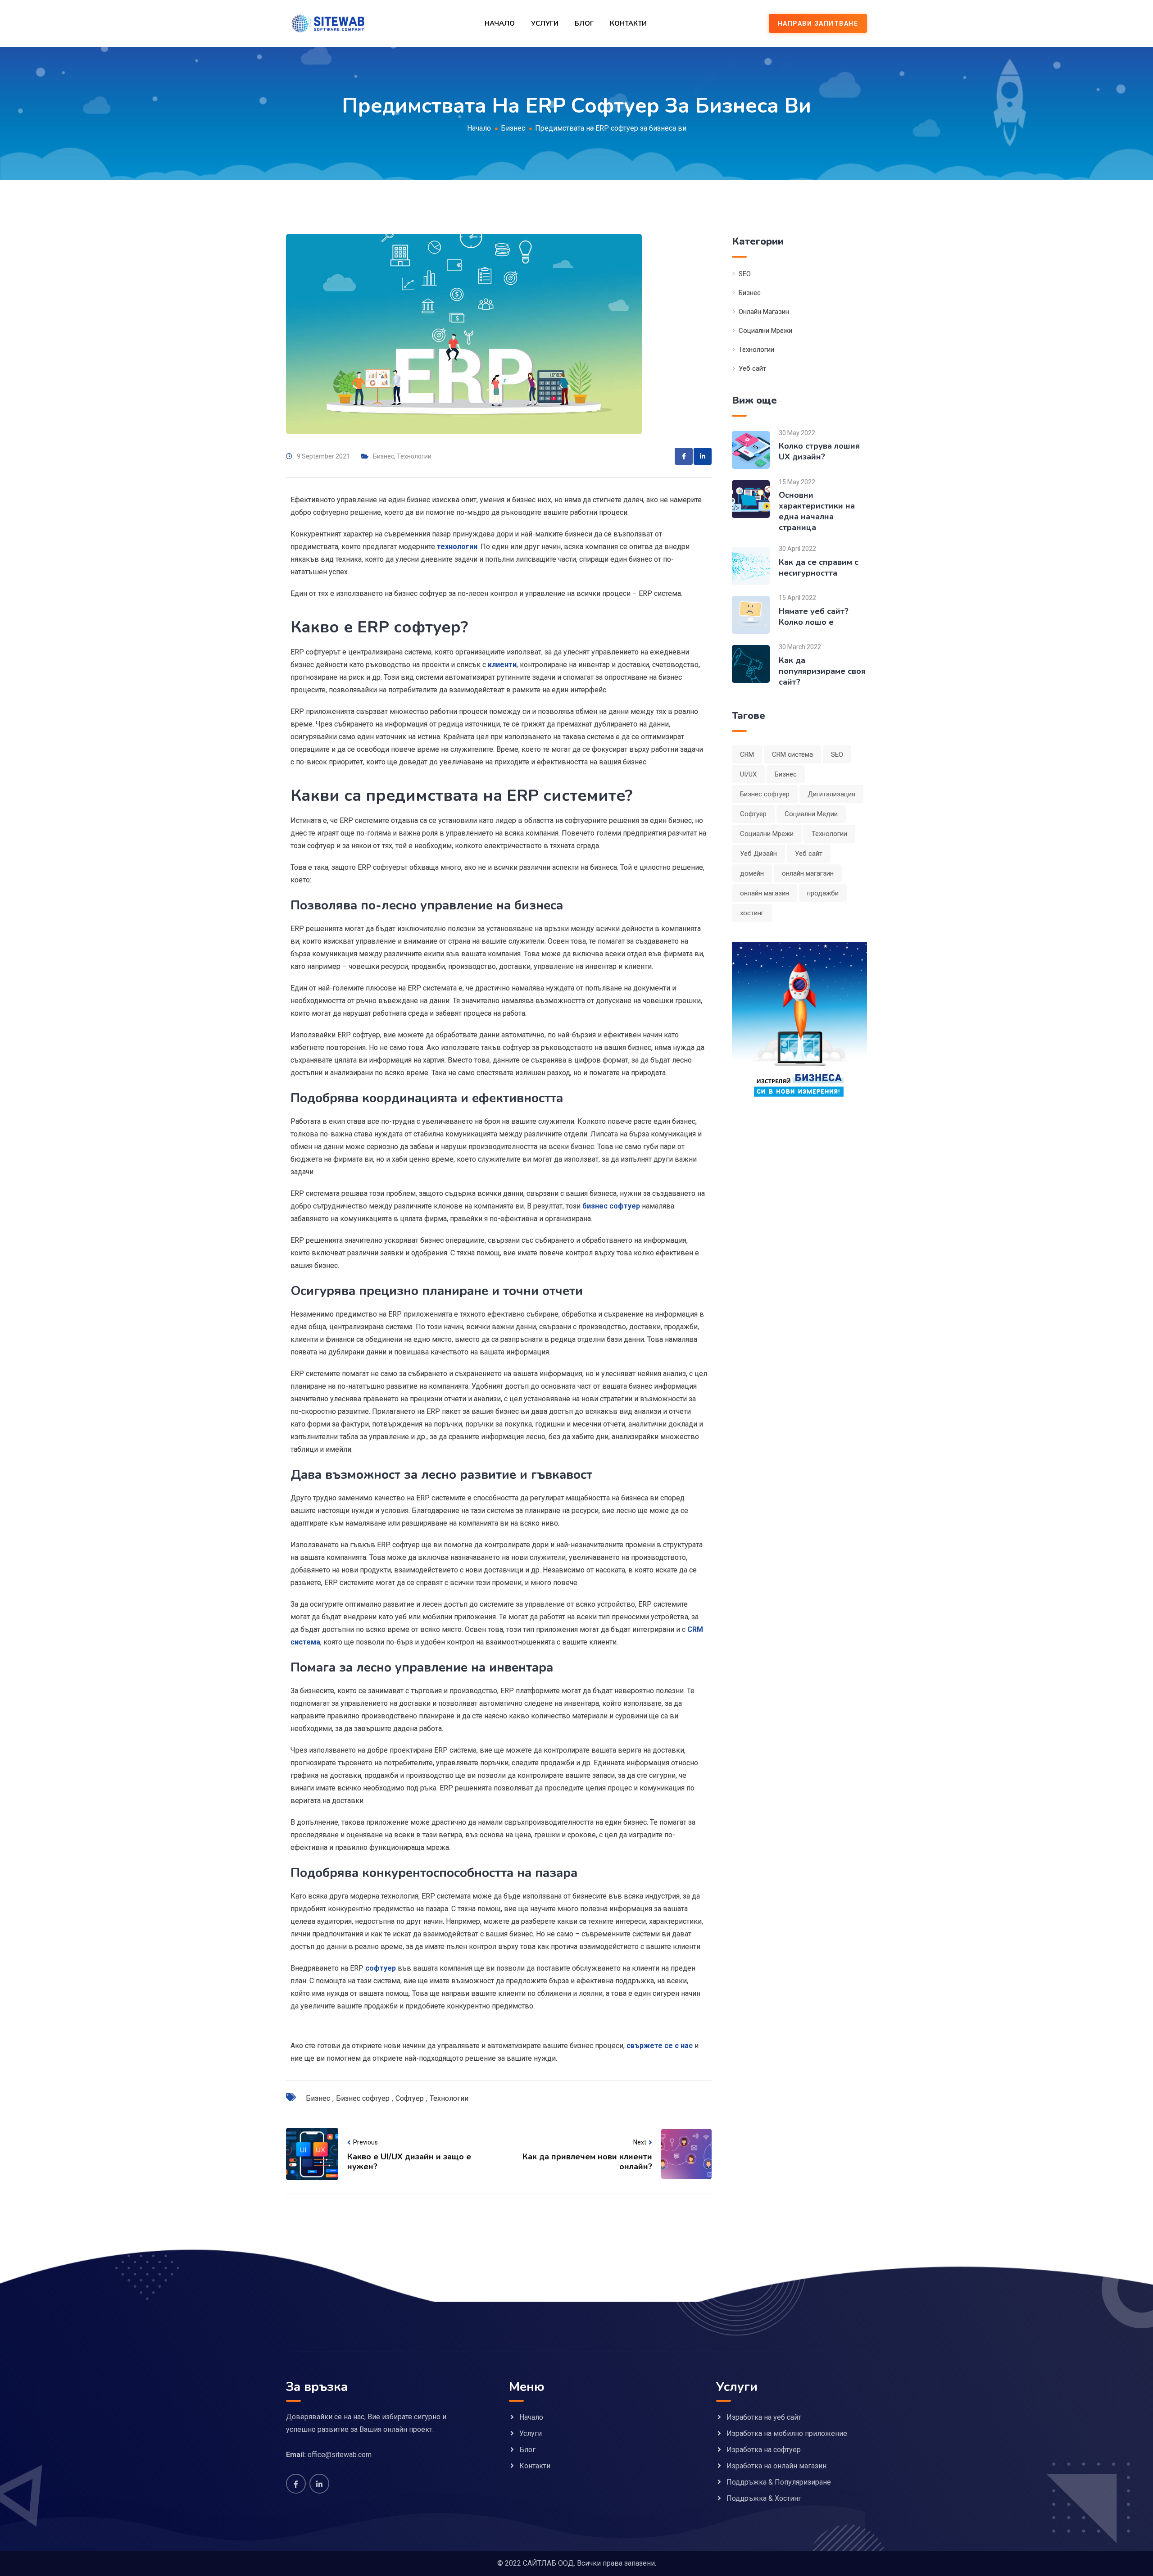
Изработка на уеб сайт (764, 2417)
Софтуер (410, 2098)
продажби (823, 893)
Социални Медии (811, 814)
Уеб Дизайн (758, 854)
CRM (747, 754)
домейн (752, 873)
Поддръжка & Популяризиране (779, 2482)
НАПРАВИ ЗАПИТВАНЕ (818, 23)
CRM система (792, 754)
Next (640, 2142)
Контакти (628, 23)
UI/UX (748, 774)
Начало (500, 23)
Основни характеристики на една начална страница (817, 511)
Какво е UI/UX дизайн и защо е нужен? (409, 2162)
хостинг (752, 913)
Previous (365, 2142)
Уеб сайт (752, 368)
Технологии (414, 456)
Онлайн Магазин (764, 312)
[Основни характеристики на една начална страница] (751, 498)
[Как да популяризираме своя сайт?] (751, 664)
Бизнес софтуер (363, 2098)
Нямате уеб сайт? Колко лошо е (814, 617)
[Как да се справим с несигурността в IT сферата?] (751, 566)
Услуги (545, 23)
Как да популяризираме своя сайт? (822, 671)
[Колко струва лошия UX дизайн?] (751, 449)
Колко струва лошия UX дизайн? (819, 451)
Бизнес (384, 456)
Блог (584, 23)
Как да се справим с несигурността (819, 568)
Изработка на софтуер (764, 2450)
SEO (745, 274)
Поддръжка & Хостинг (764, 2498)
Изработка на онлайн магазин (776, 2466)
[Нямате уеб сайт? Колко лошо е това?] (751, 615)
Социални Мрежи (765, 331)
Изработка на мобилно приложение (787, 2433)
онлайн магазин (765, 893)
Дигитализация (831, 794)
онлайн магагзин (808, 873)
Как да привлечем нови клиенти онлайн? (587, 2162)
